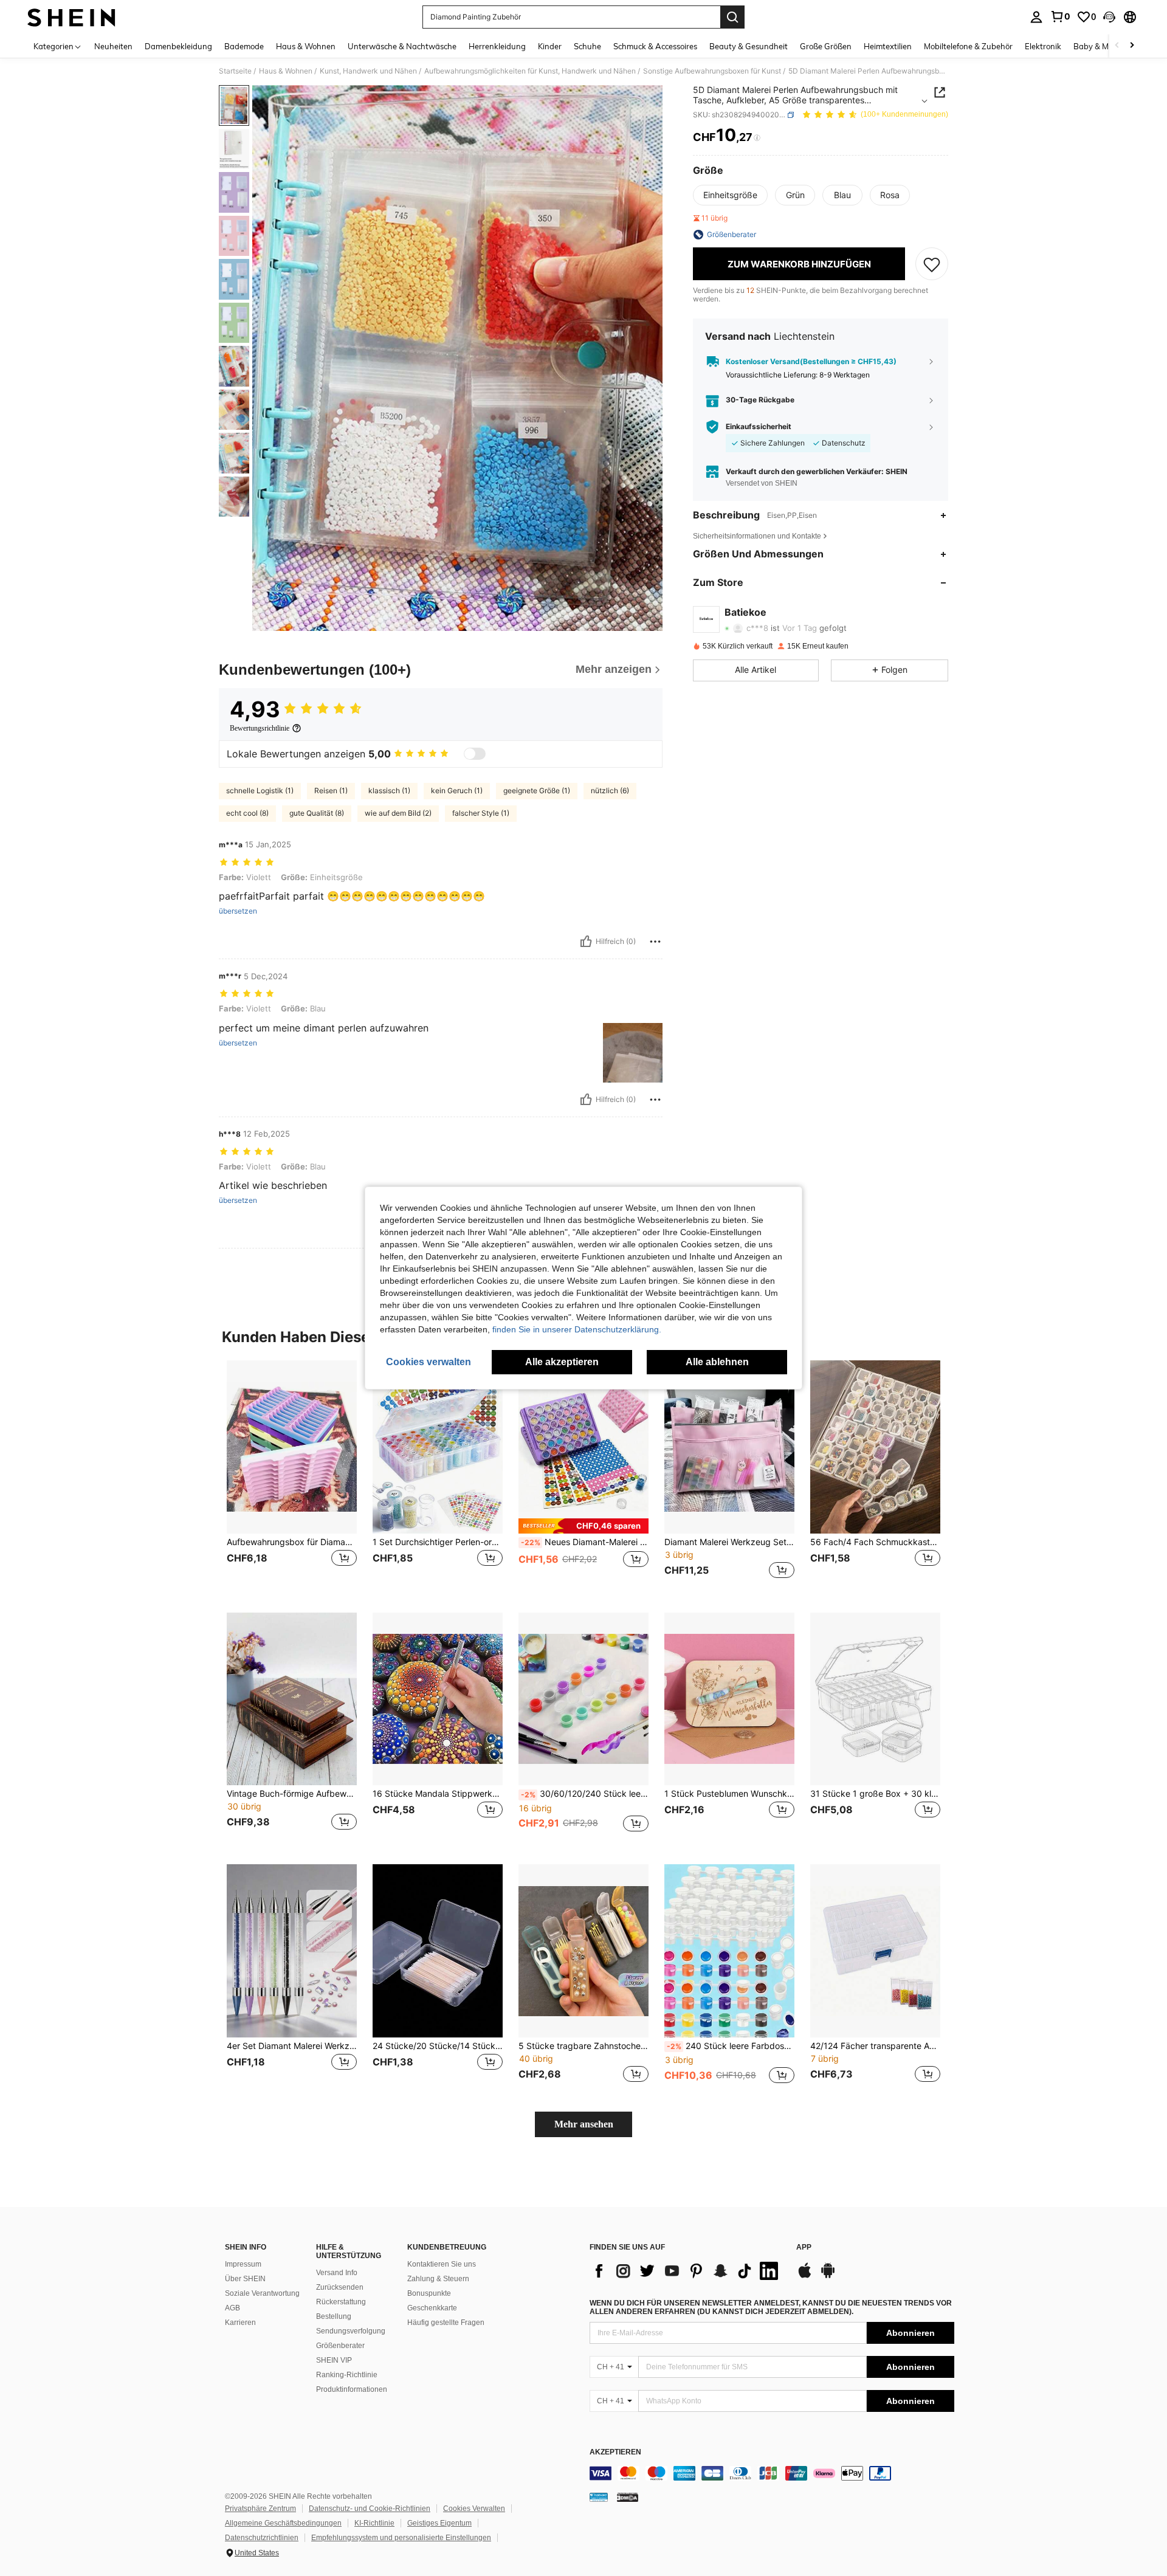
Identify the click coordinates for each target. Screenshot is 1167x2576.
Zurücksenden (340, 2287)
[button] (1109, 17)
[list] (687, 2271)
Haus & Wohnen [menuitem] (306, 46)
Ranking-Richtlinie (347, 2375)
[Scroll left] (1117, 46)
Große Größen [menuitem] (826, 46)
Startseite (235, 71)
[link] (1060, 16)
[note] (583, 1526)
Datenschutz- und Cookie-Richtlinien (370, 2509)
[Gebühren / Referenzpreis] (757, 138)
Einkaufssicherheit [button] (759, 427)
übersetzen (238, 911)
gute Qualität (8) (317, 813)
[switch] (475, 754)
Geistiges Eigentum (439, 2523)
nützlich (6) (610, 790)
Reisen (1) (331, 790)
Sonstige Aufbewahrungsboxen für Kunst (712, 71)
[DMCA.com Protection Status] (628, 2497)
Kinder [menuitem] (550, 46)
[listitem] (292, 1477)
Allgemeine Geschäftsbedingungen (283, 2523)
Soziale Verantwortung (262, 2293)
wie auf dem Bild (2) (398, 813)
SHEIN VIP (334, 2360)
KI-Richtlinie (374, 2523)
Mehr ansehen (584, 2124)
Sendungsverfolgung (351, 2331)
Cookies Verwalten (474, 2509)
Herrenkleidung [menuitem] (497, 46)
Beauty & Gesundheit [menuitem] (749, 46)
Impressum (243, 2264)
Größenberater (340, 2346)
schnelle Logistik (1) (260, 790)
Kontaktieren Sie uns (442, 2264)
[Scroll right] (1132, 46)
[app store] (805, 2276)
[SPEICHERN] (932, 264)
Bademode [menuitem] (244, 46)
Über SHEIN (245, 2279)
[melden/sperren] (655, 942)
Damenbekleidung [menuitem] (178, 46)
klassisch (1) (389, 790)
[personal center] (1036, 17)
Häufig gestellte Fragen (446, 2323)
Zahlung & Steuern (438, 2279)
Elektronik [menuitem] (1043, 46)
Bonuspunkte (429, 2293)
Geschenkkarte (432, 2308)
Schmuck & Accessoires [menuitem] (655, 46)
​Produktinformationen (352, 2389)
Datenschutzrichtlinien (262, 2538)
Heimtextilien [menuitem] (888, 46)
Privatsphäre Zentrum (260, 2509)
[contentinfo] (772, 2473)
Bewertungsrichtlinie (260, 728)
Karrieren (240, 2323)
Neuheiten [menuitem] (113, 46)
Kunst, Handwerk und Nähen (368, 71)
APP (804, 2247)
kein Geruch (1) (457, 790)
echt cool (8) (247, 813)
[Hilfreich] (586, 942)
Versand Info (337, 2273)
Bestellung (334, 2316)
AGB (232, 2308)
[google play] (828, 2276)
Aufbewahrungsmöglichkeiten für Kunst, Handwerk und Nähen (530, 71)
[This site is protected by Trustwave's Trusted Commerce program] (599, 2497)
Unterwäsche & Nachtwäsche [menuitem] (402, 46)
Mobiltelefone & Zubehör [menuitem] (968, 46)
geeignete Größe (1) (537, 790)
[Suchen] (732, 17)
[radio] (730, 195)
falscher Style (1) (481, 813)
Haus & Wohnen (286, 71)
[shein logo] (71, 17)
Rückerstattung (341, 2302)
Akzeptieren (615, 2452)
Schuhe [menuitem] (587, 46)
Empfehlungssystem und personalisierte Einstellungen (401, 2538)
